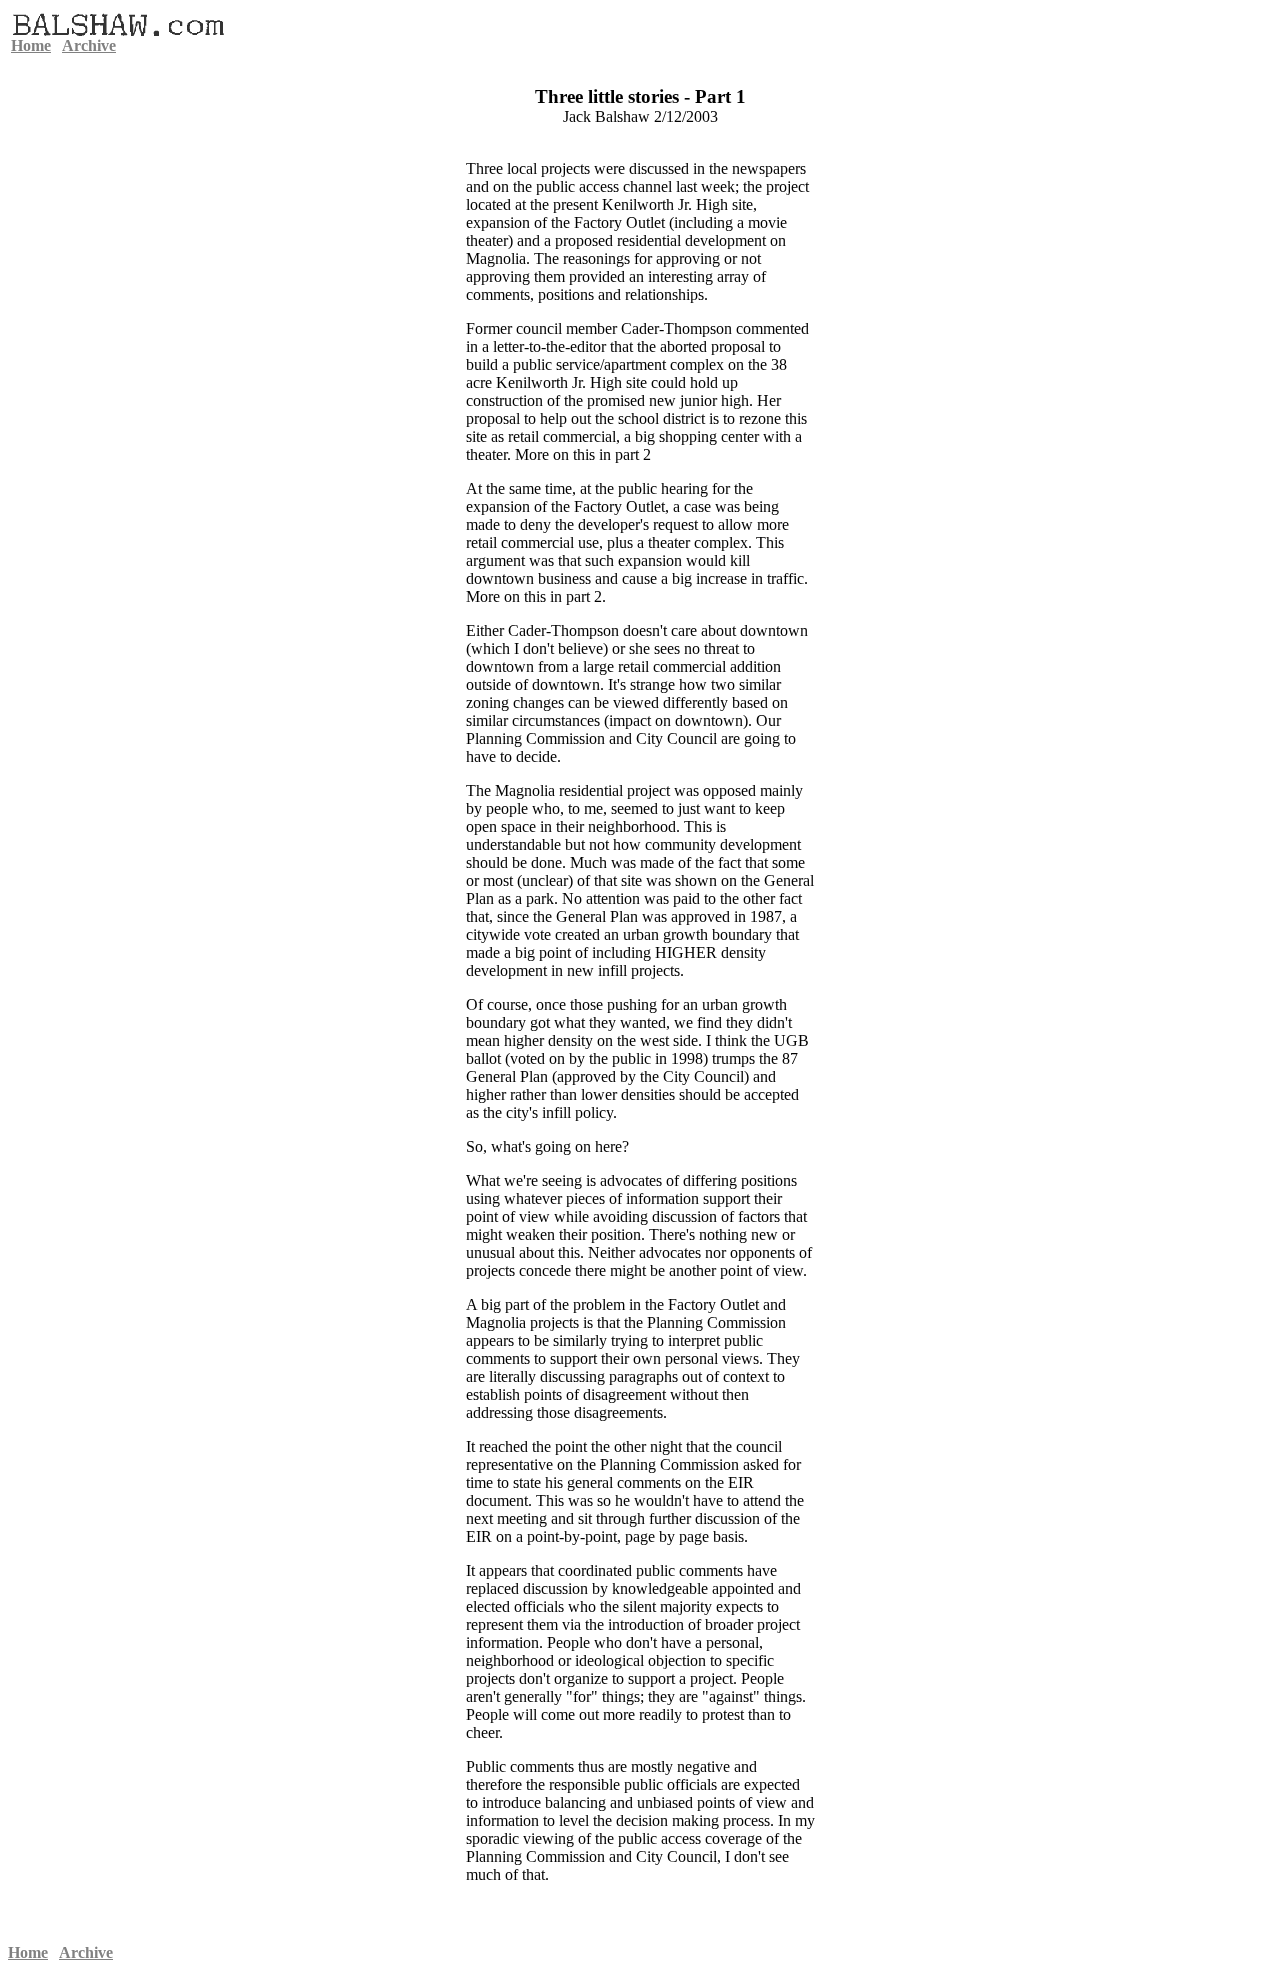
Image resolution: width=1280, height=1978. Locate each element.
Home (31, 45)
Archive (89, 45)
